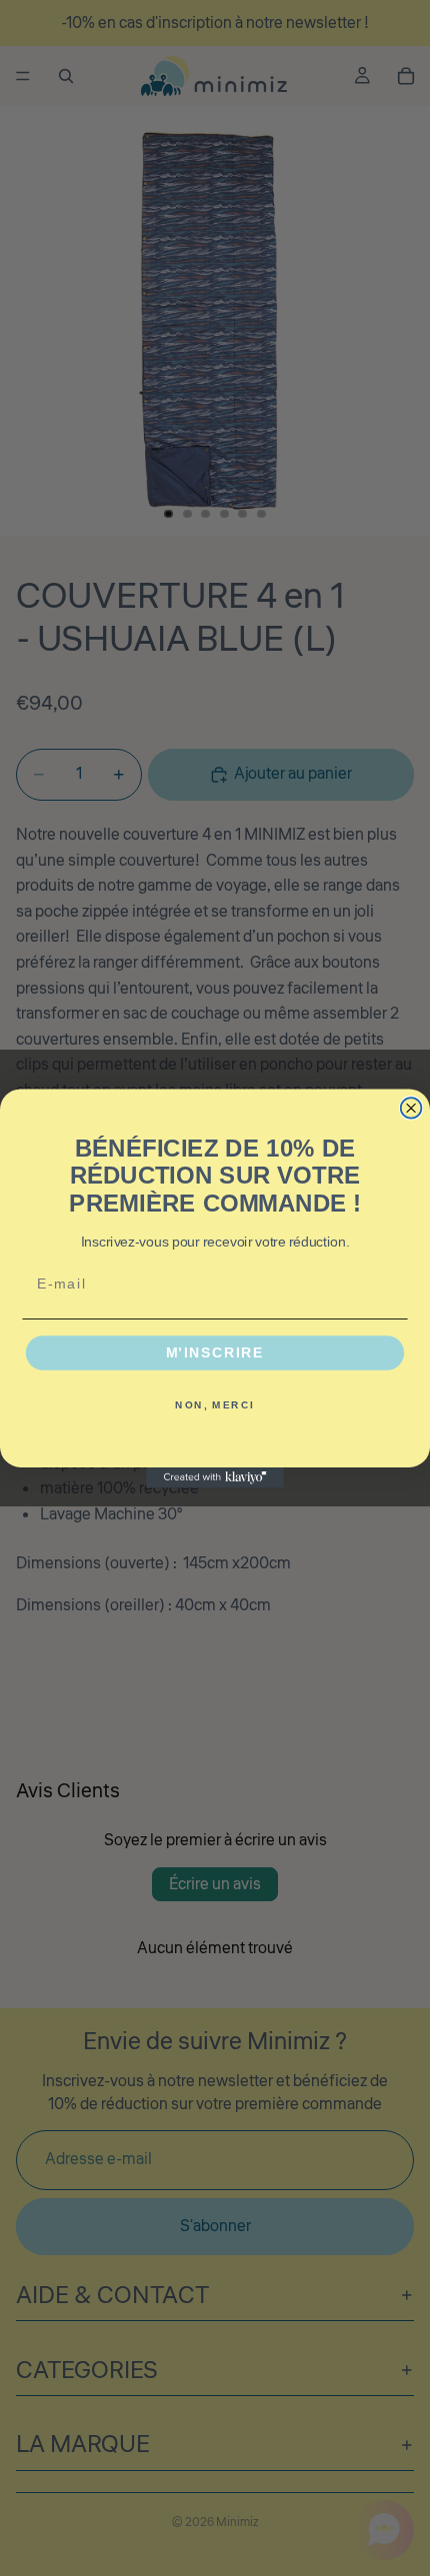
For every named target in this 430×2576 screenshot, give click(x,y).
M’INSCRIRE (215, 1353)
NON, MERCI (214, 1404)
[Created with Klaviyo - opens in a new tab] (215, 1477)
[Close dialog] (411, 1108)
